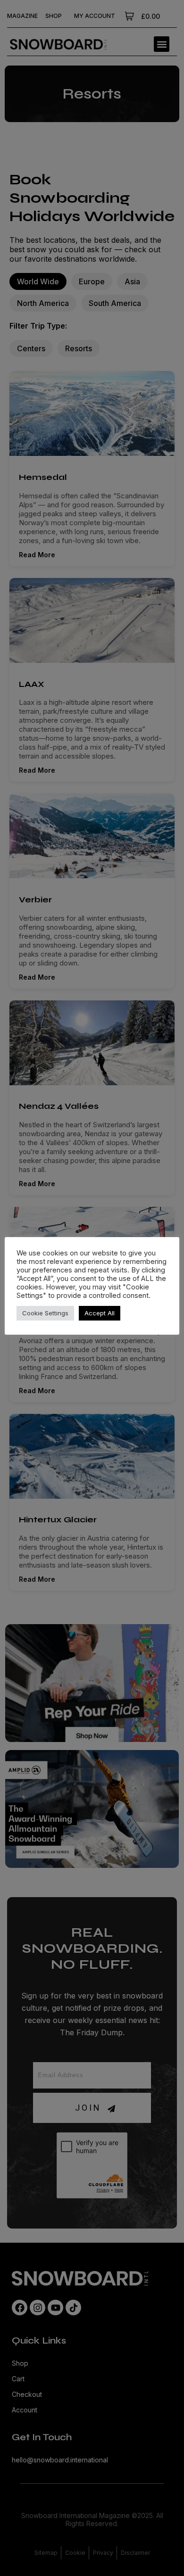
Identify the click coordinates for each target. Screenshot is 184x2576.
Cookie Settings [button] (45, 1313)
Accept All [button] (100, 1313)
